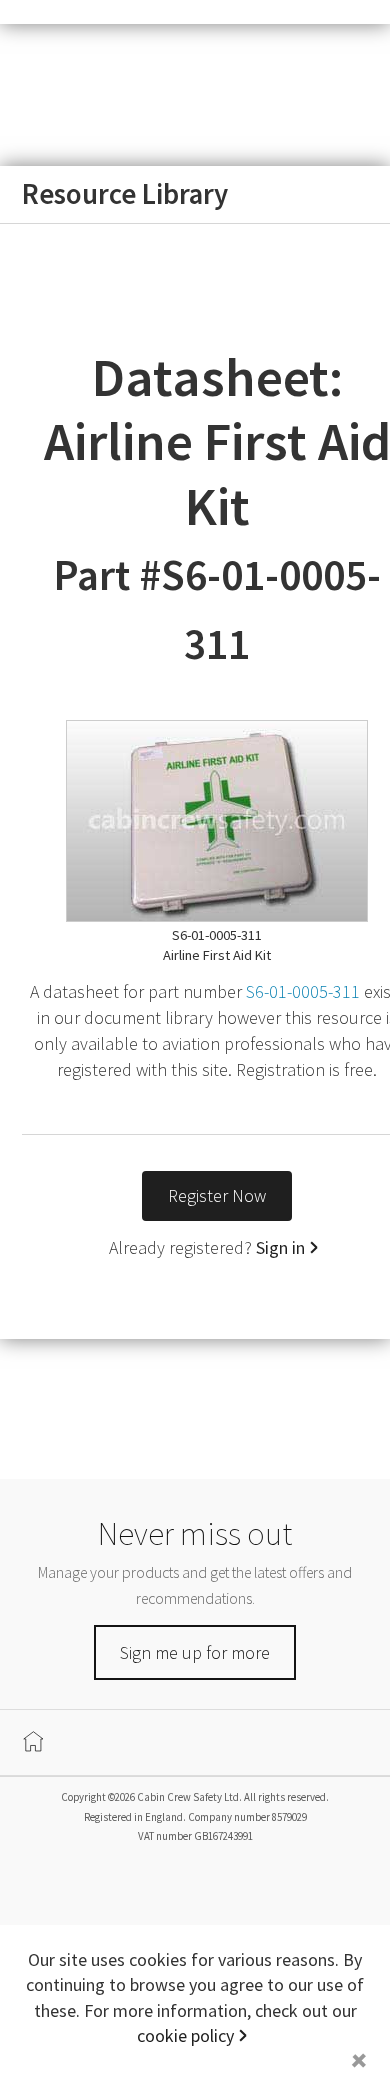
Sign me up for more (195, 1652)
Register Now (217, 1195)
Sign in (280, 1247)
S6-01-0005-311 (303, 991)
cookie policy (185, 2035)
